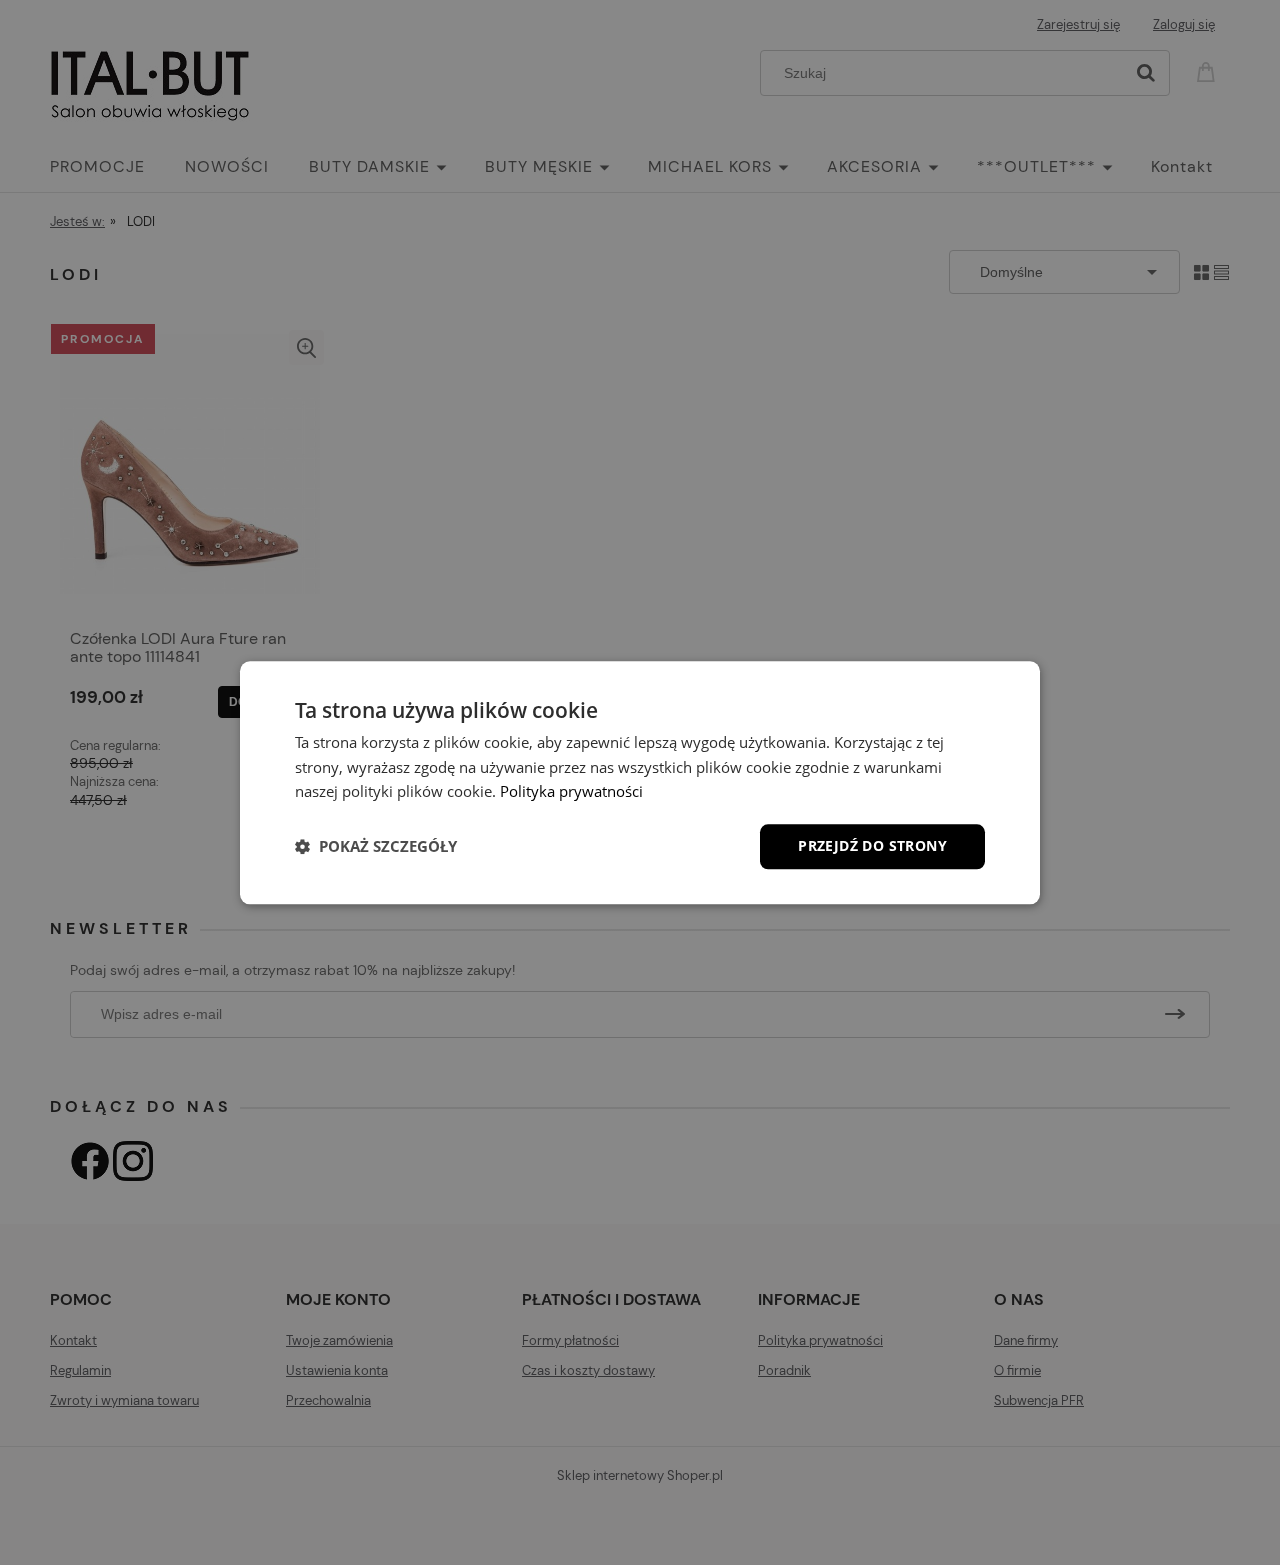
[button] (376, 847)
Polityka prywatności (571, 792)
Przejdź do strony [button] (872, 845)
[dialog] (640, 782)
